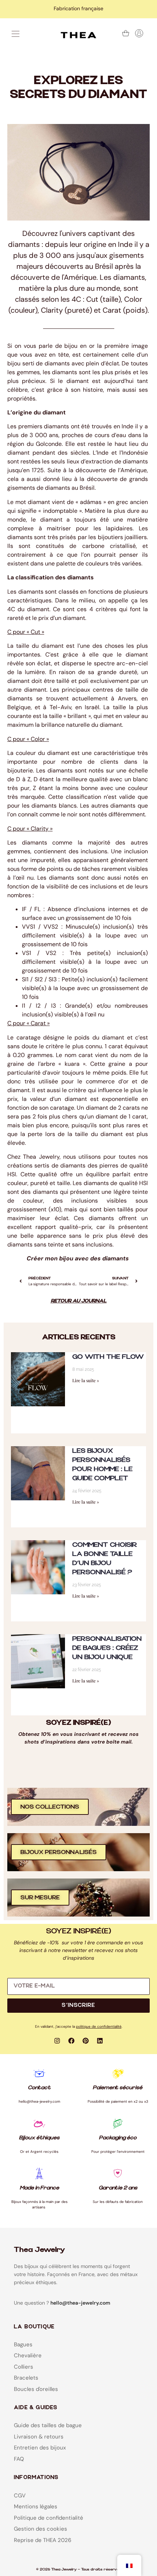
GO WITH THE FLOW (108, 1357)
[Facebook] (72, 2041)
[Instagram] (57, 2041)
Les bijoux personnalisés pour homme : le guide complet (102, 1464)
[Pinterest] (86, 2041)
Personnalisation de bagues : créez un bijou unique (107, 1648)
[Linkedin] (100, 2041)
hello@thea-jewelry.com (80, 2303)
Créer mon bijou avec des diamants (78, 1258)
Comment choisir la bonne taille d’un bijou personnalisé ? (105, 1558)
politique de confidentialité (99, 2026)
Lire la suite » (86, 1380)
